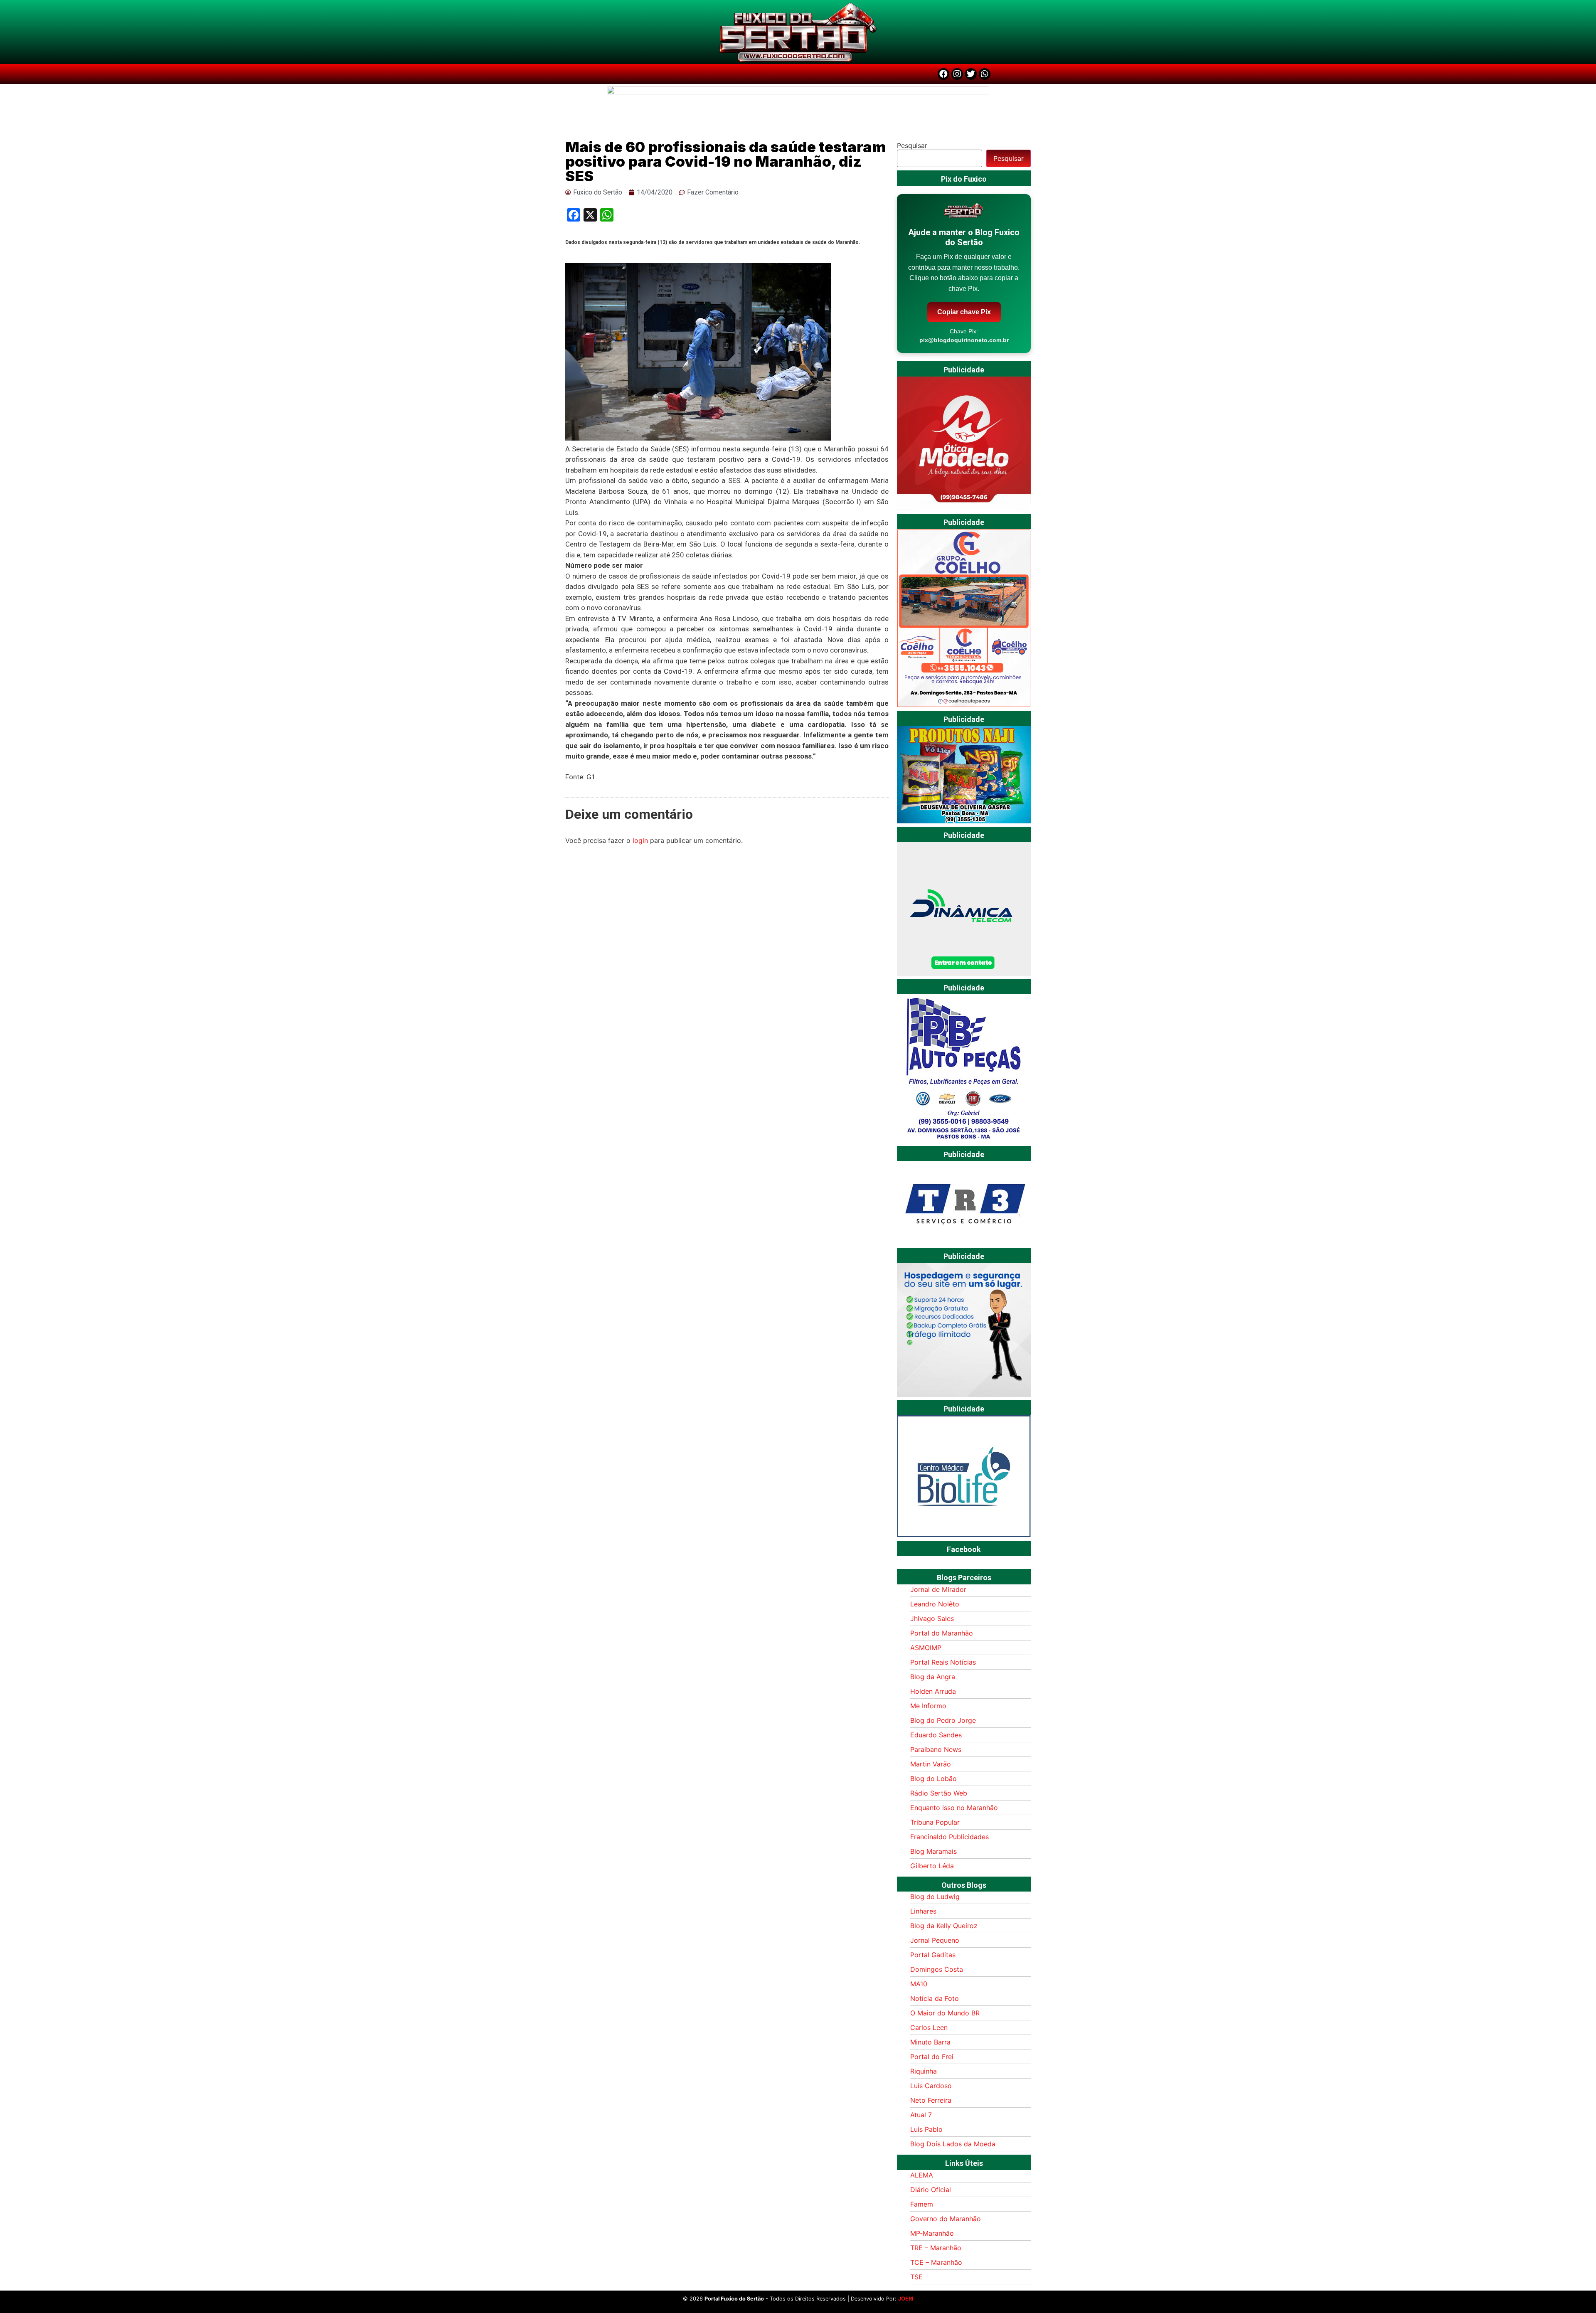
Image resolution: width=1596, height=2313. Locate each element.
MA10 (919, 1984)
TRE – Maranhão (936, 2248)
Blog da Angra (933, 1677)
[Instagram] (957, 74)
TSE (916, 2277)
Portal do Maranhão (942, 1633)
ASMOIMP (926, 1648)
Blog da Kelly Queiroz (944, 1926)
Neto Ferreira (931, 2100)
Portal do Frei (932, 2057)
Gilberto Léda (932, 1866)
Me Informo (928, 1706)
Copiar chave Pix (964, 312)
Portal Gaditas (933, 1955)
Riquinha (924, 2071)
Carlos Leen (929, 2027)
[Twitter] (971, 74)
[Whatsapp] (985, 74)
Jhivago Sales (932, 1618)
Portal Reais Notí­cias (943, 1662)
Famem (922, 2204)
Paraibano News (936, 1749)
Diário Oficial (931, 2190)
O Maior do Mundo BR (945, 2013)
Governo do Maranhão (946, 2219)
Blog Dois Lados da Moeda (953, 2144)
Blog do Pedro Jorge (943, 1720)
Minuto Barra (930, 2042)
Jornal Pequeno (935, 1940)
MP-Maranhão (932, 2233)
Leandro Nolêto (935, 1604)
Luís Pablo (926, 2129)
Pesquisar (912, 145)
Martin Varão (931, 1764)
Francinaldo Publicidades (949, 1837)
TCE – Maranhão (936, 2262)
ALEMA (922, 2175)
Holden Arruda (933, 1691)
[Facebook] (943, 74)
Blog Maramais (933, 1851)
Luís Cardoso (931, 2086)
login (640, 840)
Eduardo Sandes (936, 1735)
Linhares (923, 1911)
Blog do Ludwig (935, 1897)
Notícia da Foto (935, 1998)
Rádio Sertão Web (939, 1793)
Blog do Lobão (933, 1778)
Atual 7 (921, 2115)
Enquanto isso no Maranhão (954, 1808)
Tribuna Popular (935, 1822)
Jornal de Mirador (938, 1589)
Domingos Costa (937, 1969)
